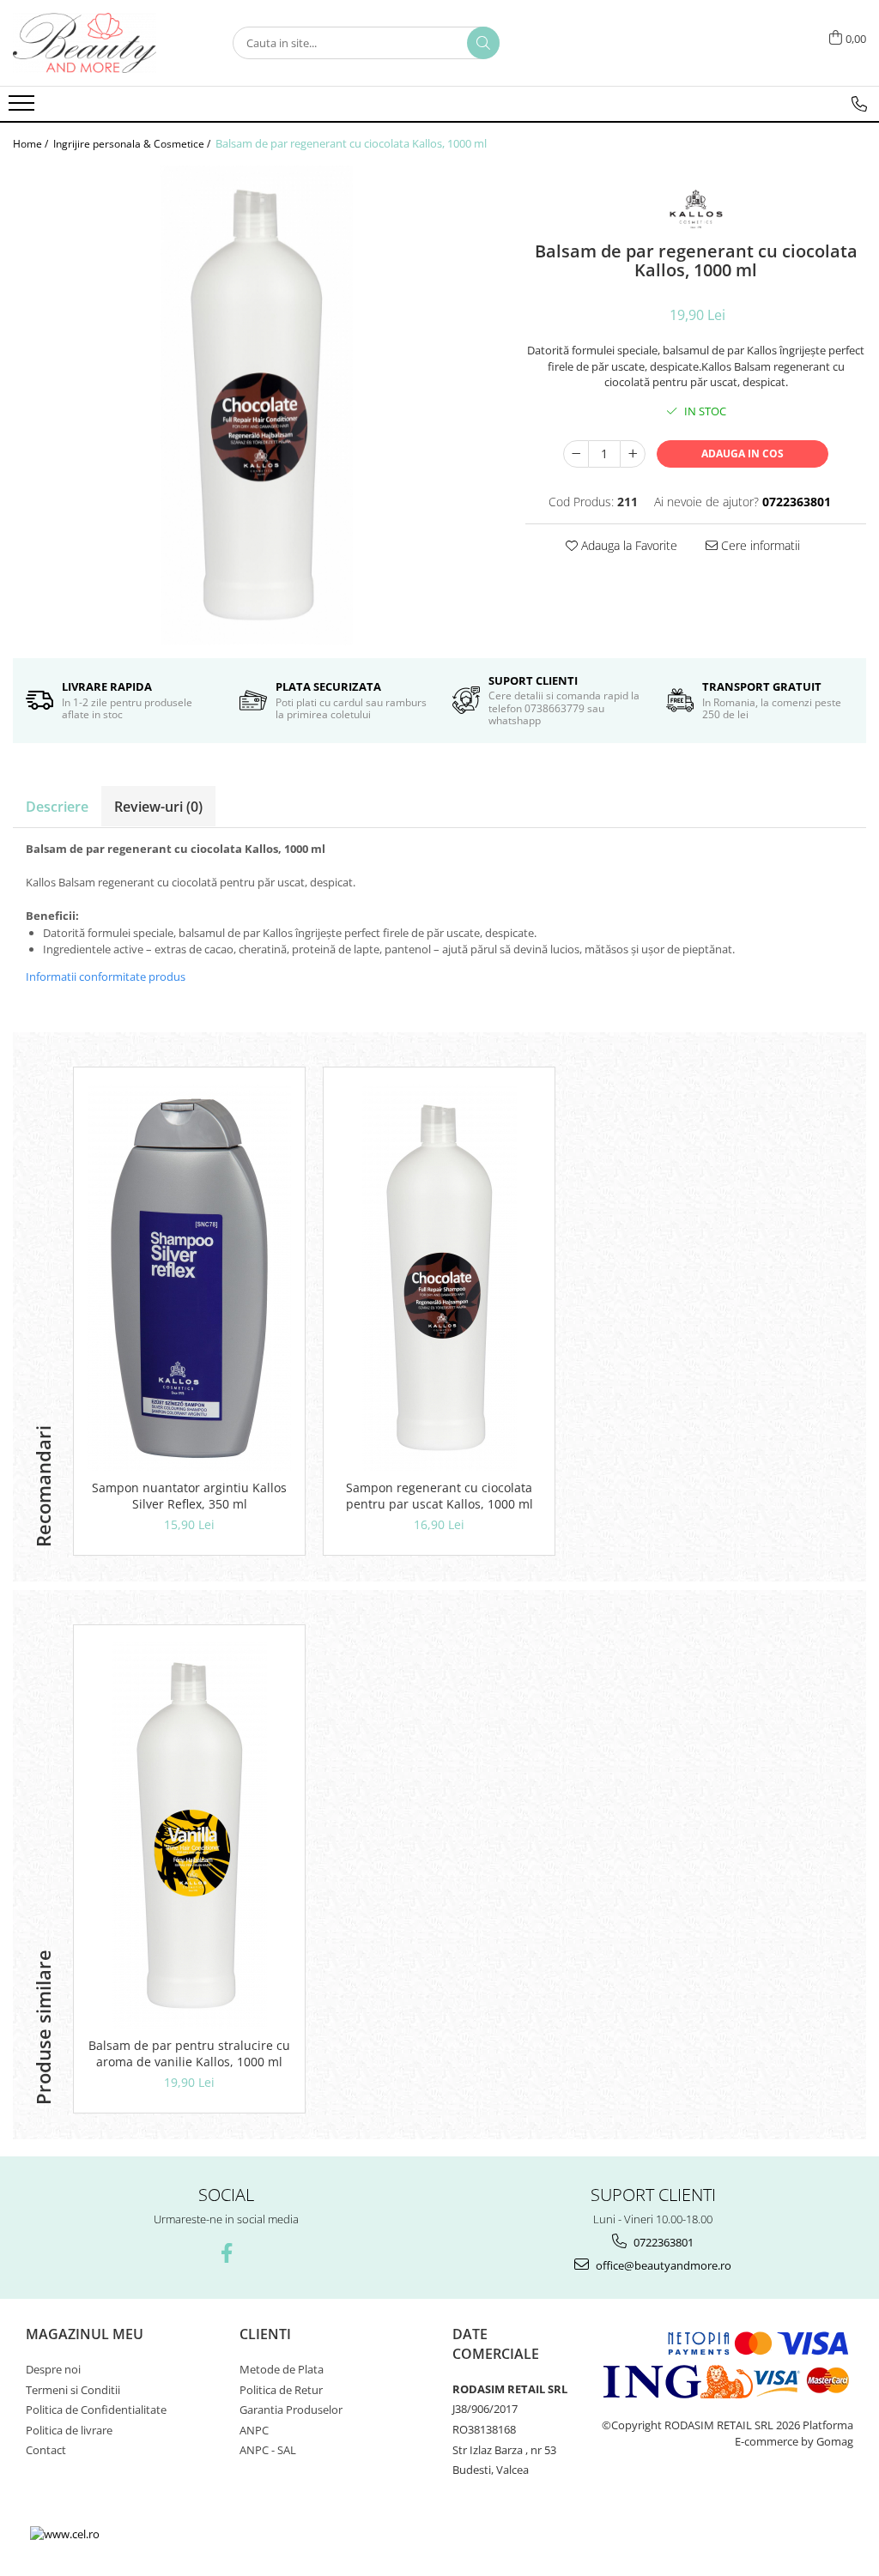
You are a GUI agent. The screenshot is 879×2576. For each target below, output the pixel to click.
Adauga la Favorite (627, 545)
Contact (46, 2450)
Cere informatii (759, 545)
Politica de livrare (69, 2430)
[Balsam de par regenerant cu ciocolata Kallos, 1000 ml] (256, 405)
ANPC (254, 2430)
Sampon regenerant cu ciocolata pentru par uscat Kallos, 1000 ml (439, 1496)
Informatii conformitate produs (106, 977)
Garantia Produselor (291, 2410)
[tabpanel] (256, 405)
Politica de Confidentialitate (96, 2410)
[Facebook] (226, 2253)
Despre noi (53, 2369)
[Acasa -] (99, 43)
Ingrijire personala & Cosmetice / (133, 144)
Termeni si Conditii (73, 2390)
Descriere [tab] (57, 807)
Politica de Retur (281, 2390)
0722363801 (662, 2242)
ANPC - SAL (268, 2450)
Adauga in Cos (743, 454)
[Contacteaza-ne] (859, 104)
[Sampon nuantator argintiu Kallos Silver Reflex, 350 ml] (189, 1278)
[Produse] (24, 108)
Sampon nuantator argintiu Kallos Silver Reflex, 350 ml (189, 1496)
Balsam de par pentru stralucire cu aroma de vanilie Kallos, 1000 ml (189, 2053)
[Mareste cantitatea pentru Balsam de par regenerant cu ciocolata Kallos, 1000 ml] (633, 454)
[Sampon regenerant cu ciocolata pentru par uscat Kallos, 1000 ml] (439, 1278)
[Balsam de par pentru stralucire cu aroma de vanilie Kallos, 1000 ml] (189, 1835)
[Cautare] (483, 43)
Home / (32, 144)
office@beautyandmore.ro (662, 2265)
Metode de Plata (282, 2369)
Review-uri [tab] (158, 807)
